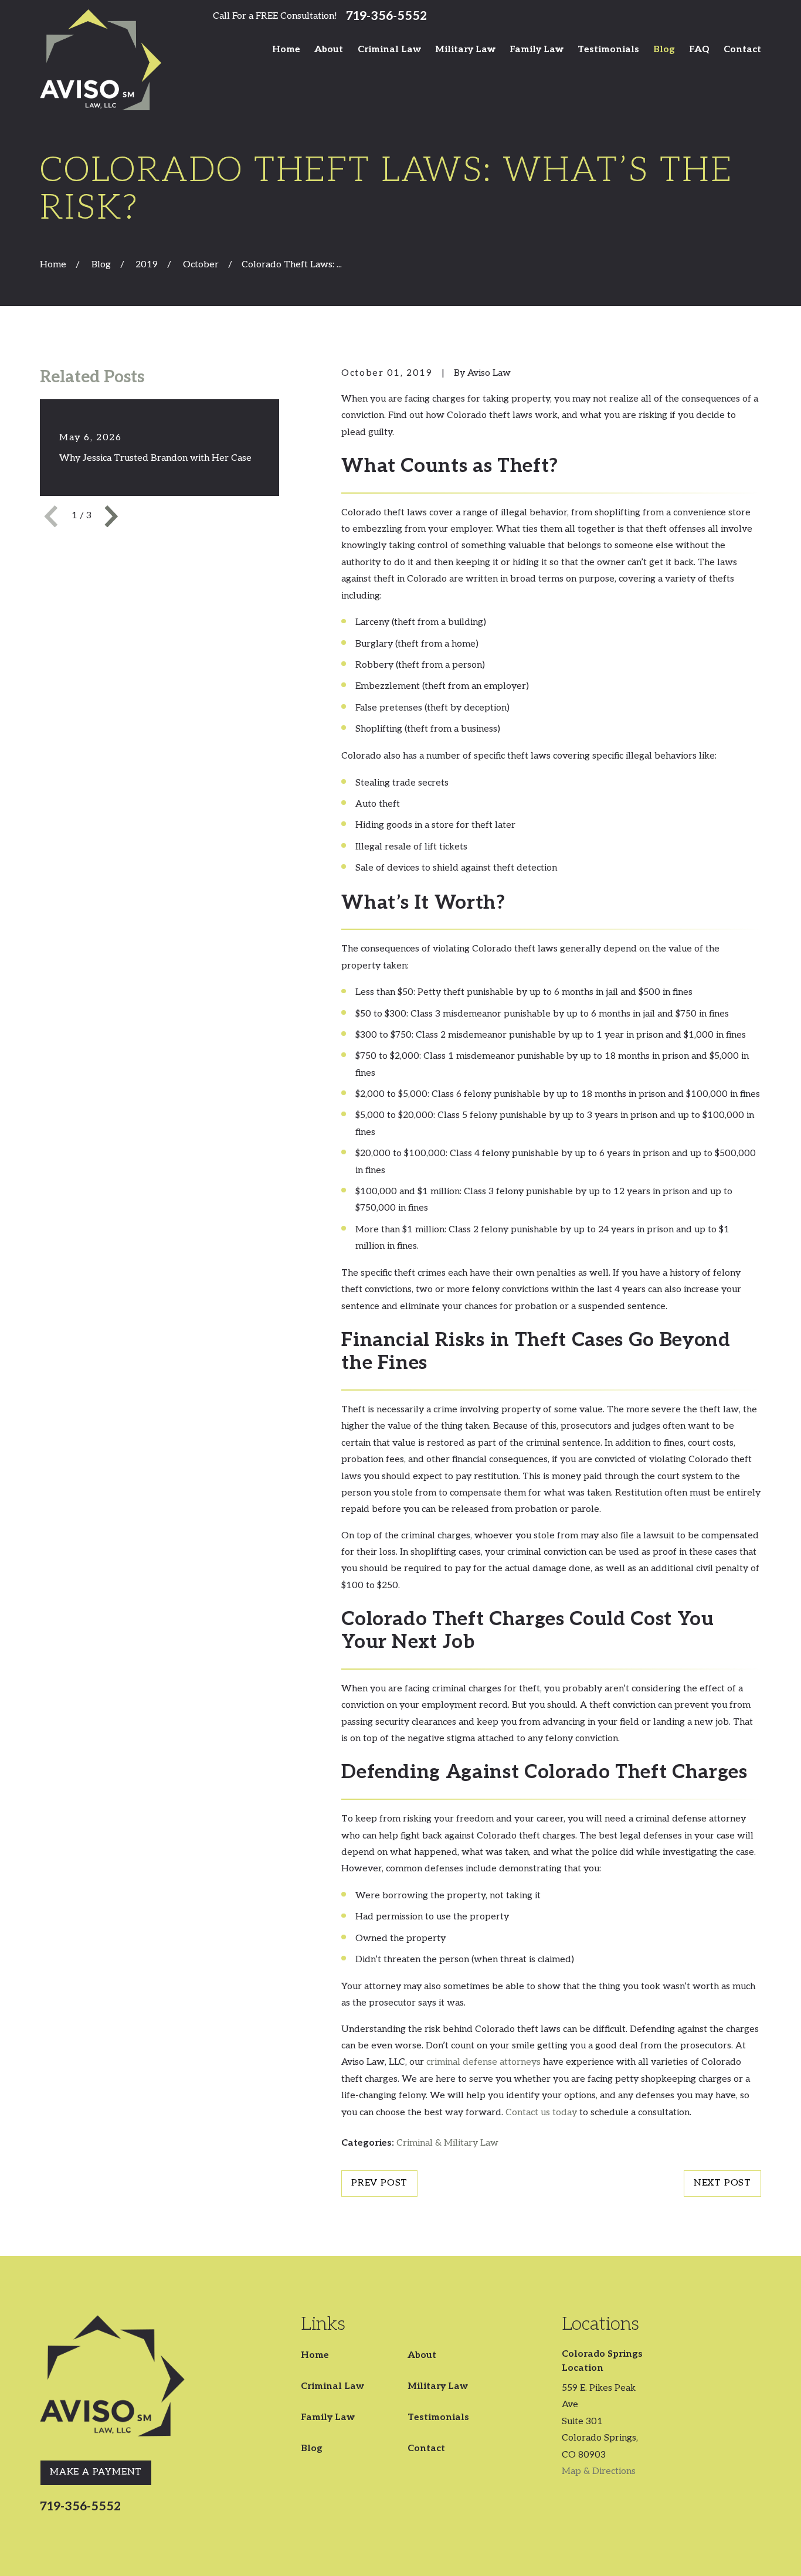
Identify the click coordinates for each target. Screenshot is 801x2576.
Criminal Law (332, 2386)
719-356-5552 (386, 16)
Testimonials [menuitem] (608, 50)
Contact (426, 2448)
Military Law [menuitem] (465, 50)
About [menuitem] (329, 50)
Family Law (328, 2417)
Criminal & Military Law (447, 2143)
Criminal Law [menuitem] (389, 50)
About (422, 2355)
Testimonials (438, 2417)
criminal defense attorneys (483, 2062)
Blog (312, 2448)
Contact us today (541, 2113)
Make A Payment (96, 2472)
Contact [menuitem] (742, 50)
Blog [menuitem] (664, 50)
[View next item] (111, 516)
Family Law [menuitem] (537, 50)
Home (315, 2355)
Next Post (722, 2183)
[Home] (101, 60)
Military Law (438, 2386)
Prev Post (379, 2183)
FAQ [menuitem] (699, 50)
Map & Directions (599, 2471)
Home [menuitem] (286, 50)
